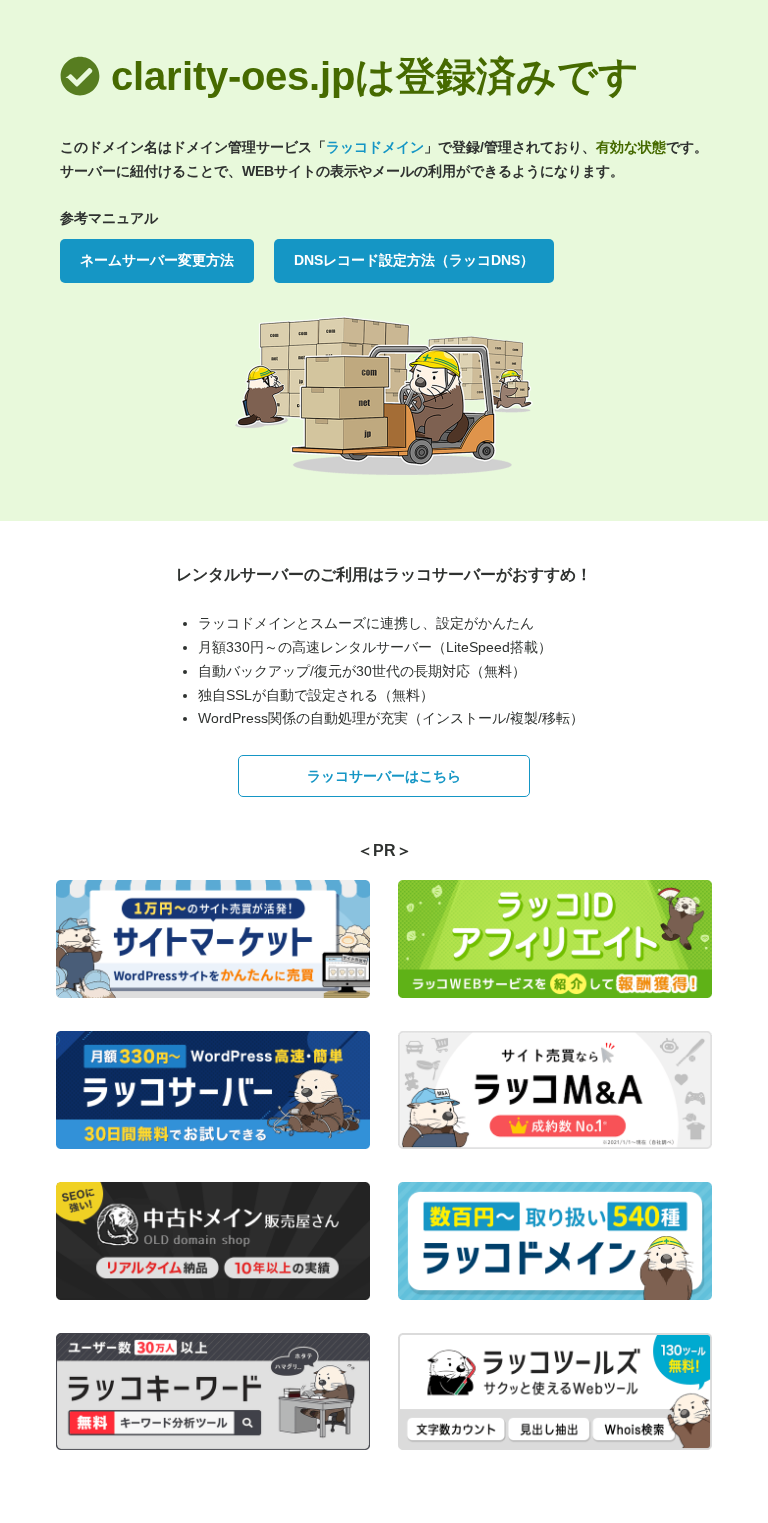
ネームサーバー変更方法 (157, 260)
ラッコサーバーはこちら (384, 776)
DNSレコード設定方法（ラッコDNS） (414, 260)
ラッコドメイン (375, 147)
